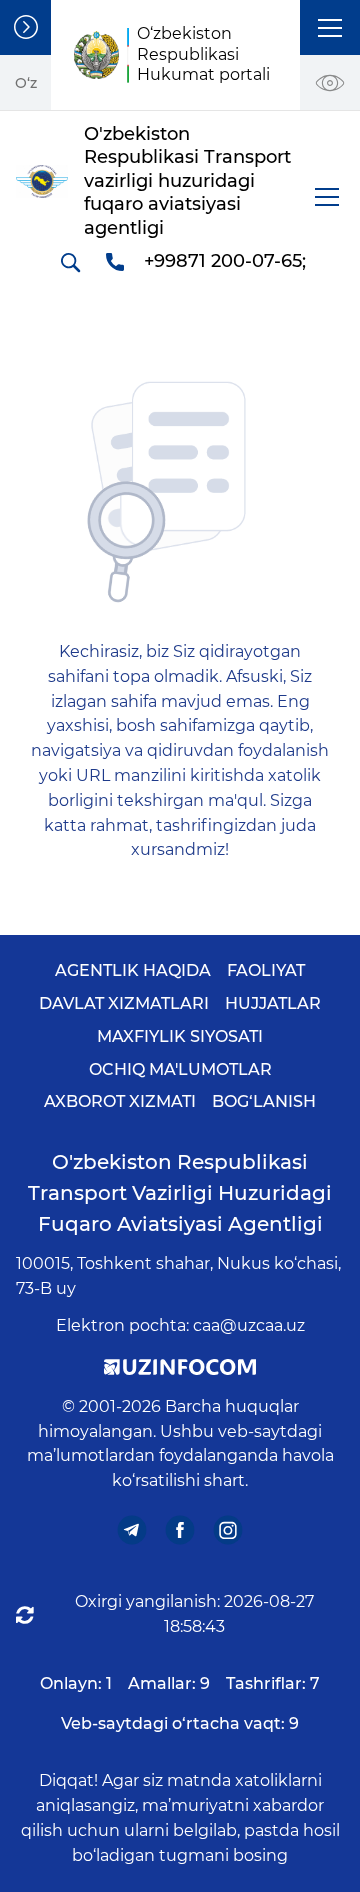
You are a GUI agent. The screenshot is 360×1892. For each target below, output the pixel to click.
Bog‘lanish (264, 1101)
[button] (330, 27)
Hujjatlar (273, 1003)
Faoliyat (266, 970)
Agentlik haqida (133, 970)
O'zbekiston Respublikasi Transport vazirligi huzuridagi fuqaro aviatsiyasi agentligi (180, 1193)
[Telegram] (132, 1530)
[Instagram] (228, 1530)
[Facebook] (180, 1530)
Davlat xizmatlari (124, 1003)
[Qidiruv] (70, 262)
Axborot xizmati (120, 1101)
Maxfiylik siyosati (180, 1036)
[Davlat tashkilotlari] (25, 27)
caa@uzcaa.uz (249, 1325)
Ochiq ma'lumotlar (180, 1069)
